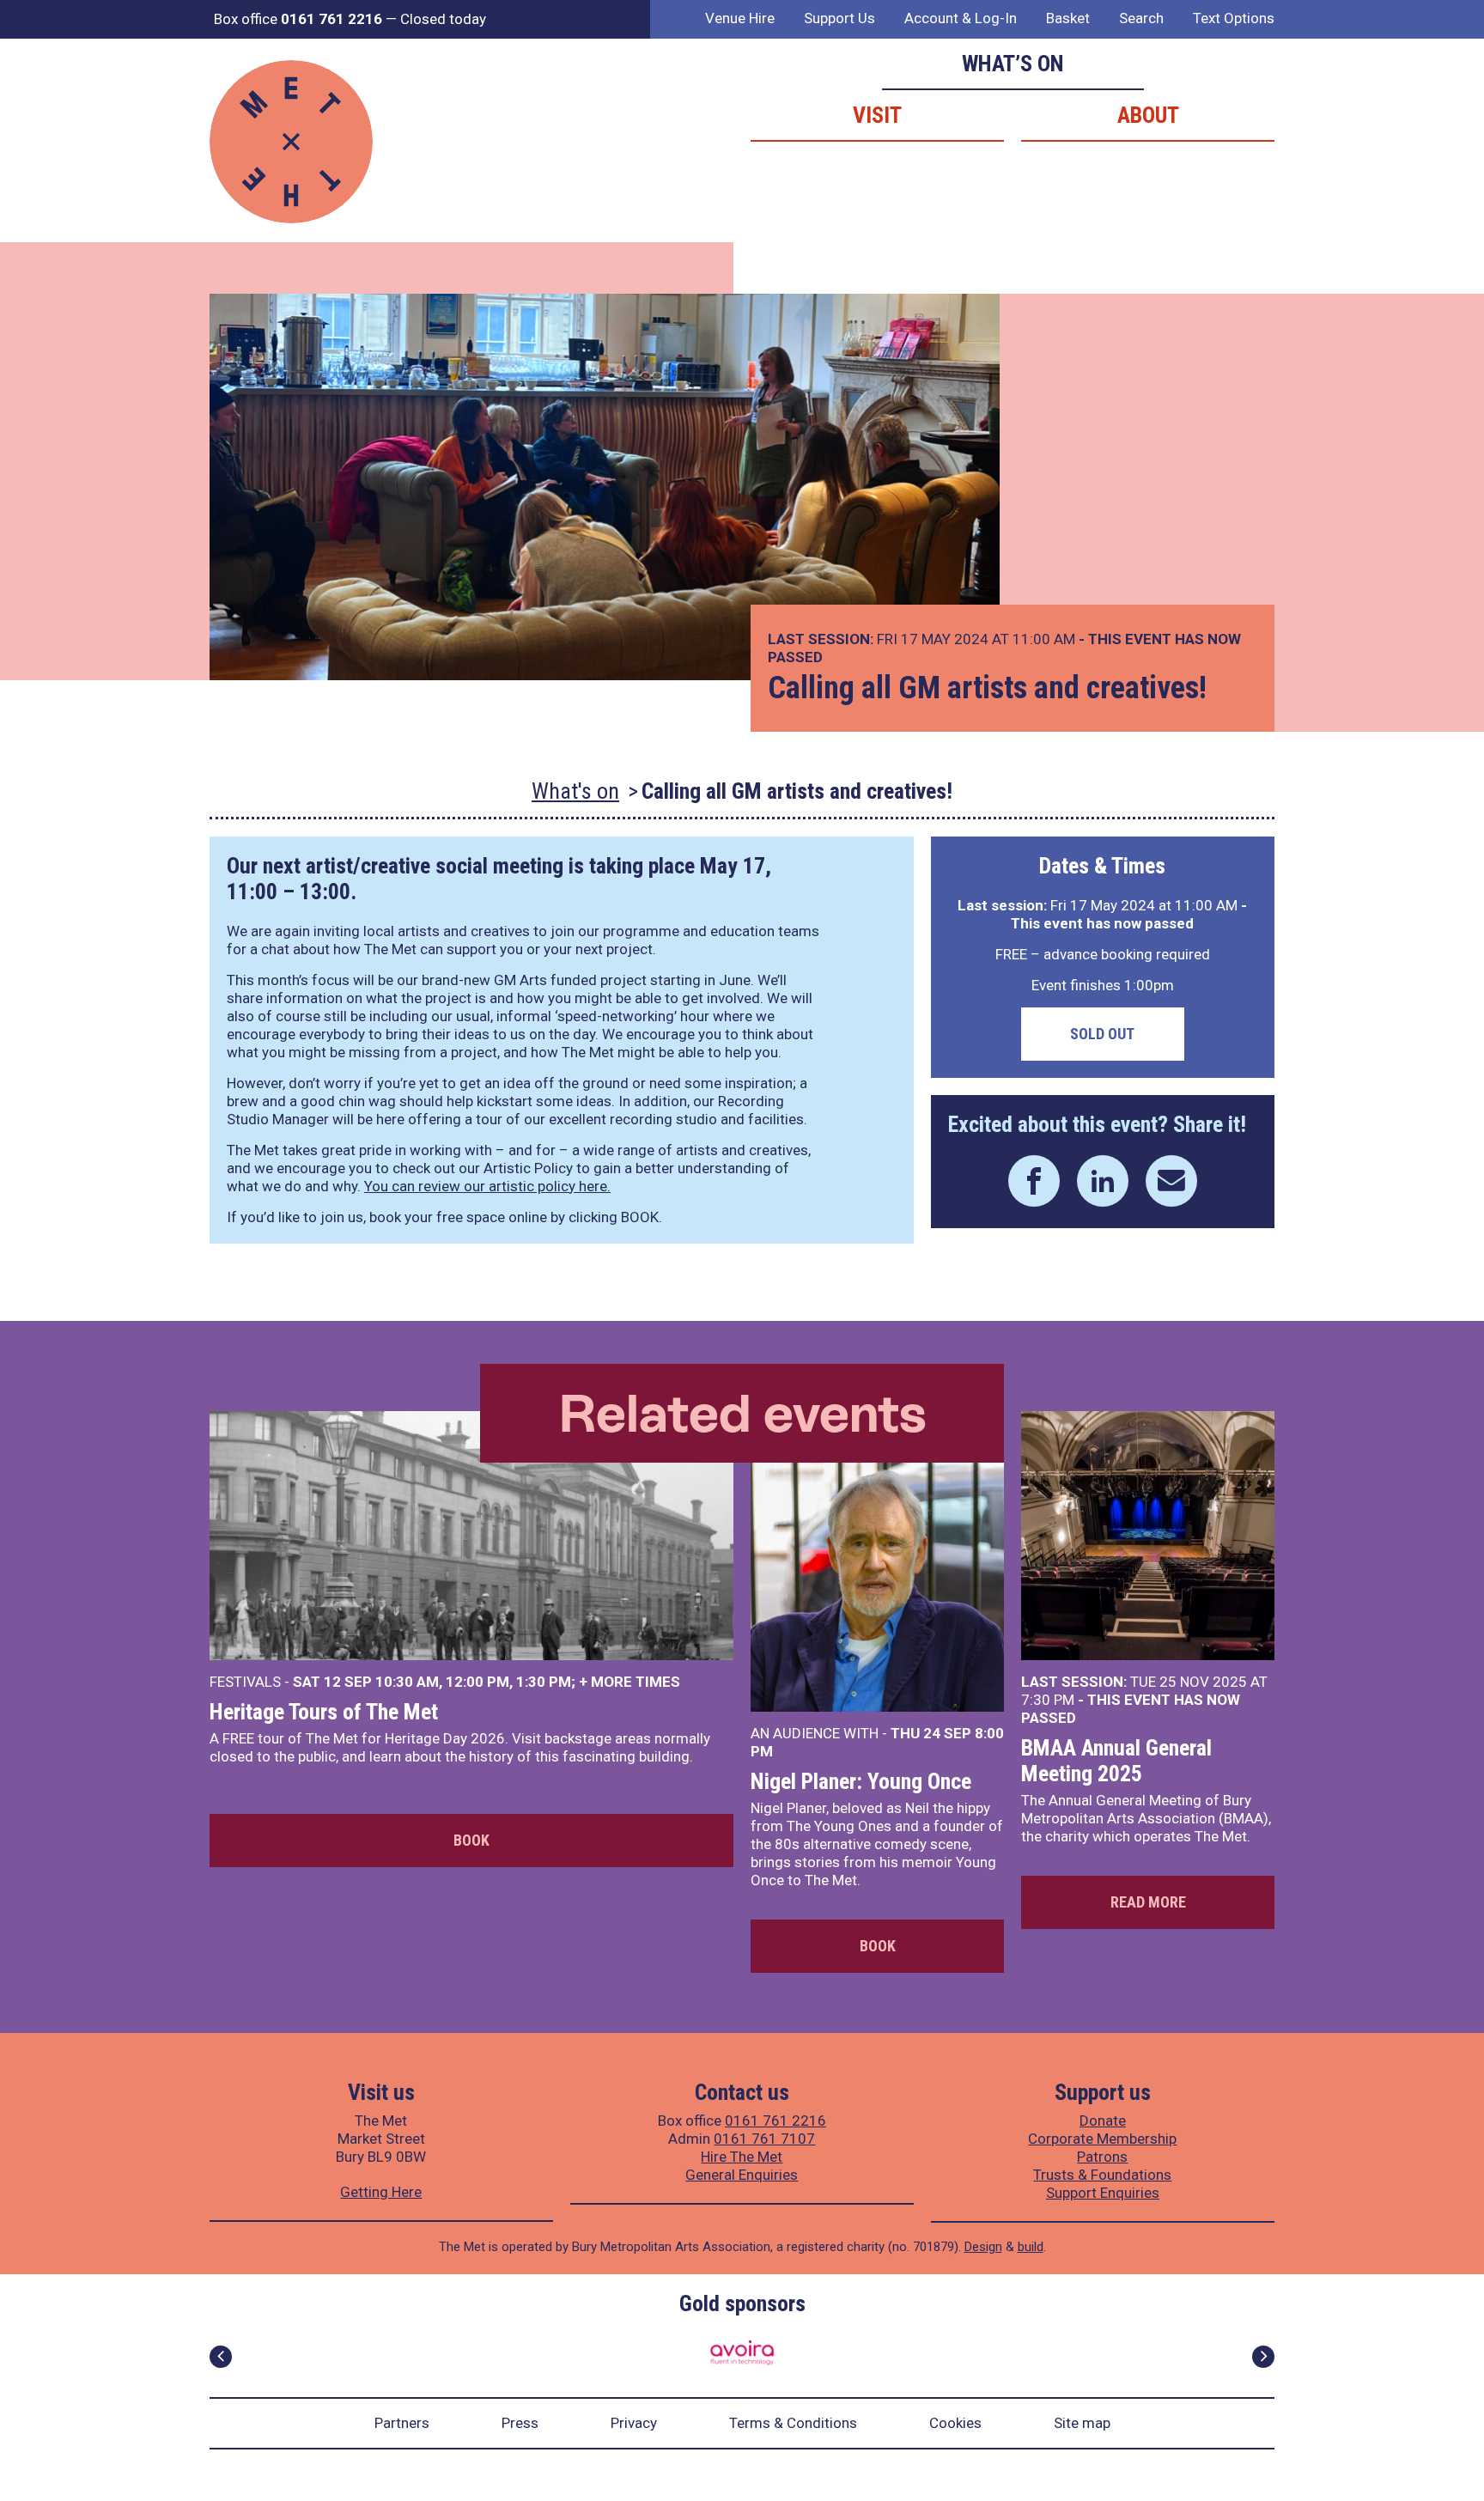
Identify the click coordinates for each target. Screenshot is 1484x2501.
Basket (1068, 18)
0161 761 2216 (775, 2121)
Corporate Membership (1102, 2139)
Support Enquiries (1103, 2193)
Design (983, 2247)
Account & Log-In (961, 18)
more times (636, 1682)
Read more (1148, 1902)
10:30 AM (407, 1682)
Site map (1082, 2423)
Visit (877, 115)
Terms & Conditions (793, 2423)
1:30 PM (544, 1682)
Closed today (443, 19)
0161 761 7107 (764, 2139)
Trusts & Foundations (1102, 2175)
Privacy (634, 2423)
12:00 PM (477, 1682)
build (1031, 2247)
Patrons (1102, 2157)
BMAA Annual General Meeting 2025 (1116, 1761)
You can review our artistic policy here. (487, 1186)
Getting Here (381, 2192)
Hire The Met (742, 2157)
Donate (1103, 2121)
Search (1141, 18)
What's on (575, 791)
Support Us (839, 18)
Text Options (1234, 18)
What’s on (1013, 64)
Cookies (955, 2423)
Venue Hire (740, 18)
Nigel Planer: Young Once (861, 1781)
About (1148, 115)
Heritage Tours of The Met (324, 1712)
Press (520, 2423)
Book (471, 1840)
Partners (402, 2423)
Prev (221, 2357)
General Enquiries (742, 2175)
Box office (298, 19)
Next (1263, 2357)
